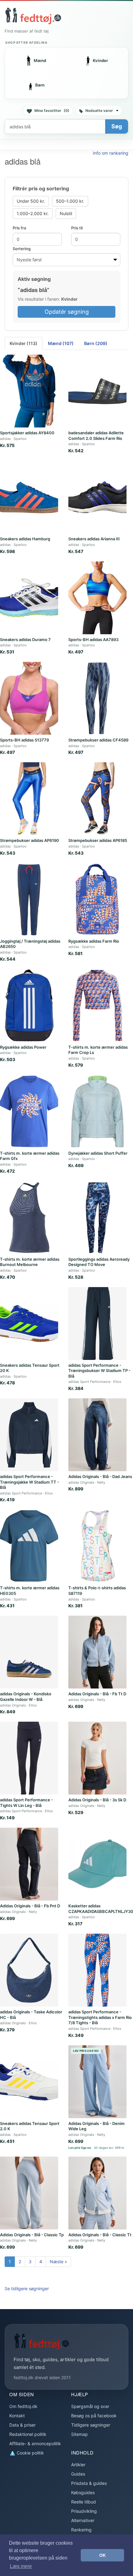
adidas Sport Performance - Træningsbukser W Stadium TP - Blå (99, 1371)
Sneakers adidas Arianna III (94, 539)
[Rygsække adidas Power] (29, 1005)
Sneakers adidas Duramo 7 (25, 640)
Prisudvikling (84, 2511)
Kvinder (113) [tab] (24, 343)
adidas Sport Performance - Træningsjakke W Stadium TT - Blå (30, 1482)
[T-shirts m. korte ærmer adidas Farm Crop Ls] (97, 1005)
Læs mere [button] (21, 2566)
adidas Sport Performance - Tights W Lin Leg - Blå (26, 1803)
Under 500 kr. (31, 201)
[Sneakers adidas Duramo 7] (29, 598)
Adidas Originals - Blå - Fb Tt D (97, 1694)
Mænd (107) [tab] (61, 343)
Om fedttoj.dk (23, 2406)
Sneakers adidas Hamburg (25, 539)
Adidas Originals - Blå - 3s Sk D (97, 1800)
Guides (78, 2474)
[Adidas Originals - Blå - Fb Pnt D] (29, 1864)
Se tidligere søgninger (27, 2288)
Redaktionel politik (28, 2434)
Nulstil (66, 213)
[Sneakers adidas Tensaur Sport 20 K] (29, 1323)
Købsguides (83, 2492)
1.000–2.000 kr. (33, 213)
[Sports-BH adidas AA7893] (97, 598)
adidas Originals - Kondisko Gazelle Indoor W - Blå (26, 1697)
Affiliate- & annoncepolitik (35, 2443)
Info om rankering (111, 153)
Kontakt (17, 2416)
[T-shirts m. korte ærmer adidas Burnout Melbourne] (29, 1217)
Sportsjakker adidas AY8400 (27, 433)
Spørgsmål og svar (90, 2406)
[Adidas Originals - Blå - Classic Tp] (29, 2193)
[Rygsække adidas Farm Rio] (97, 899)
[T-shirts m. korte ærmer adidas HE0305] (29, 1546)
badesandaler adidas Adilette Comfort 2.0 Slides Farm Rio (96, 436)
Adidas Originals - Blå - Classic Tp (32, 2235)
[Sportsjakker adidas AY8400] (29, 391)
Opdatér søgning (67, 312)
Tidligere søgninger (91, 2425)
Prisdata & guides (89, 2483)
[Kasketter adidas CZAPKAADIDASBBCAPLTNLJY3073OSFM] (97, 1864)
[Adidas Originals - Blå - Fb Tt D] (97, 1652)
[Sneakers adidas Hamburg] (29, 497)
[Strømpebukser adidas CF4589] (97, 698)
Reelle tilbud (84, 2502)
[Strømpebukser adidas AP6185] (97, 799)
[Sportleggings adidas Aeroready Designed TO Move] (97, 1217)
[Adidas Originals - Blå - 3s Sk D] (97, 1758)
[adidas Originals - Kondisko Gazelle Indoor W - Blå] (29, 1652)
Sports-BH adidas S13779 (24, 740)
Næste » (58, 2262)
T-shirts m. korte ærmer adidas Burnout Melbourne (30, 1262)
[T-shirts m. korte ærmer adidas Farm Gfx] (29, 1111)
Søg (117, 126)
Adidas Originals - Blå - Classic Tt (100, 2235)
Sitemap (79, 2434)
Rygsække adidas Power (23, 1047)
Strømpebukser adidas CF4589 (98, 740)
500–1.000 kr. (70, 201)
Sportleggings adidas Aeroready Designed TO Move (99, 1262)
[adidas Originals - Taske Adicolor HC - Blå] (29, 1970)
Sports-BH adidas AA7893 (93, 640)
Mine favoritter (52, 111)
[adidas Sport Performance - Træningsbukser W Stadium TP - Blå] (97, 1323)
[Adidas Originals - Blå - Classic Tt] (97, 2193)
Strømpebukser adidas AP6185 (98, 840)
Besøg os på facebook (94, 2416)
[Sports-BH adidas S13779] (29, 698)
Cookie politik (30, 2453)
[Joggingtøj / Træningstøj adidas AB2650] (29, 899)
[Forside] (33, 16)
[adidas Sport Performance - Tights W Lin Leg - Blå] (29, 1758)
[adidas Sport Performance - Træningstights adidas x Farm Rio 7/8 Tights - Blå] (97, 1970)
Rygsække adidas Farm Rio (94, 941)
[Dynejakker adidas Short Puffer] (97, 1111)
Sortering (22, 249)
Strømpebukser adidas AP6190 (30, 840)
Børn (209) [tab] (96, 343)
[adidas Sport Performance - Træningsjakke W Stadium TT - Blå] (29, 1435)
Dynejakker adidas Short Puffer (98, 1153)
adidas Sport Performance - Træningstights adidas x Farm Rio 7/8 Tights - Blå (100, 2017)
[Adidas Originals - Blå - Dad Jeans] (97, 1435)
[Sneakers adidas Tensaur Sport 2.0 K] (29, 2082)
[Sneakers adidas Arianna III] (97, 497)
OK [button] (103, 2555)
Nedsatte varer (99, 111)
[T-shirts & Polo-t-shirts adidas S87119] (97, 1546)
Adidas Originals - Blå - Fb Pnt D (30, 1906)
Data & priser (22, 2425)
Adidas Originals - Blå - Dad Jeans (100, 1476)
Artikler (78, 2465)
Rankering (81, 2530)
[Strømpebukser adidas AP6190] (29, 799)
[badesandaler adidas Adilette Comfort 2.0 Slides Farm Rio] (97, 391)
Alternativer (83, 2520)
